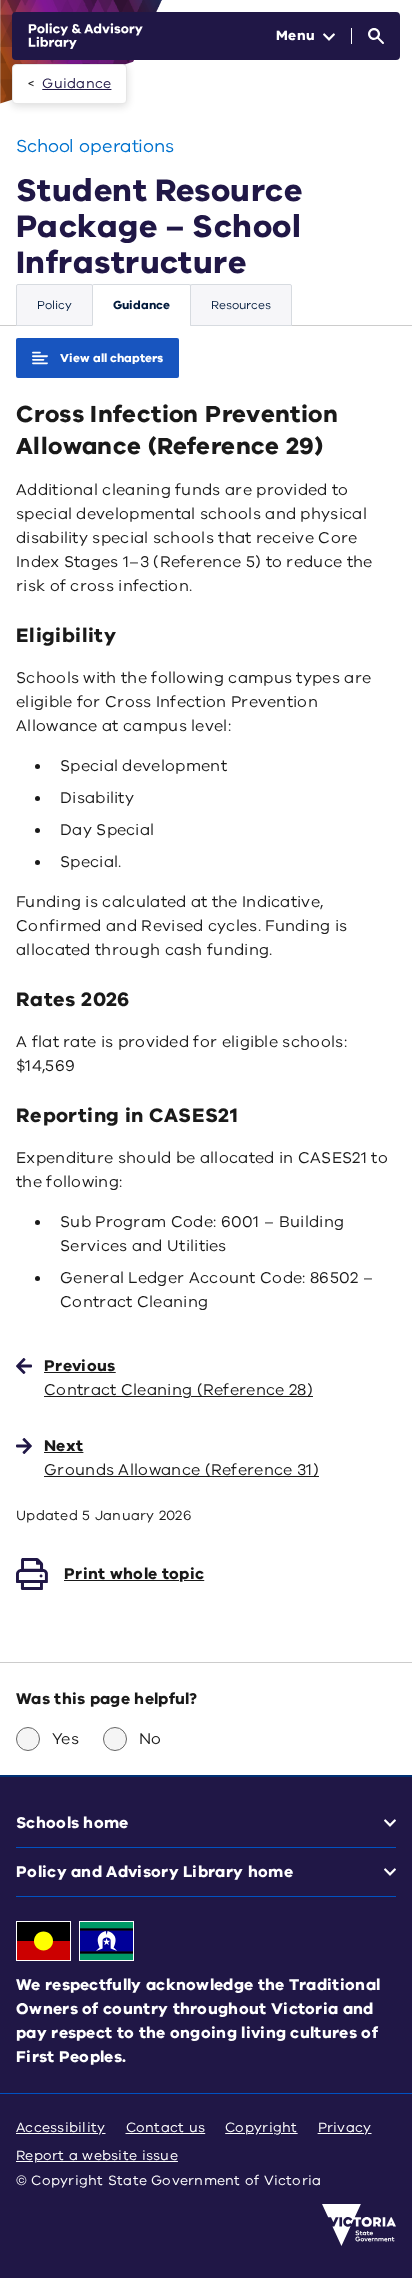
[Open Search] (376, 36)
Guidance (76, 83)
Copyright (261, 2127)
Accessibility (61, 2127)
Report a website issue (97, 2155)
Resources (241, 305)
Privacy (345, 2127)
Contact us (166, 2127)
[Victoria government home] (359, 2225)
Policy (54, 305)
